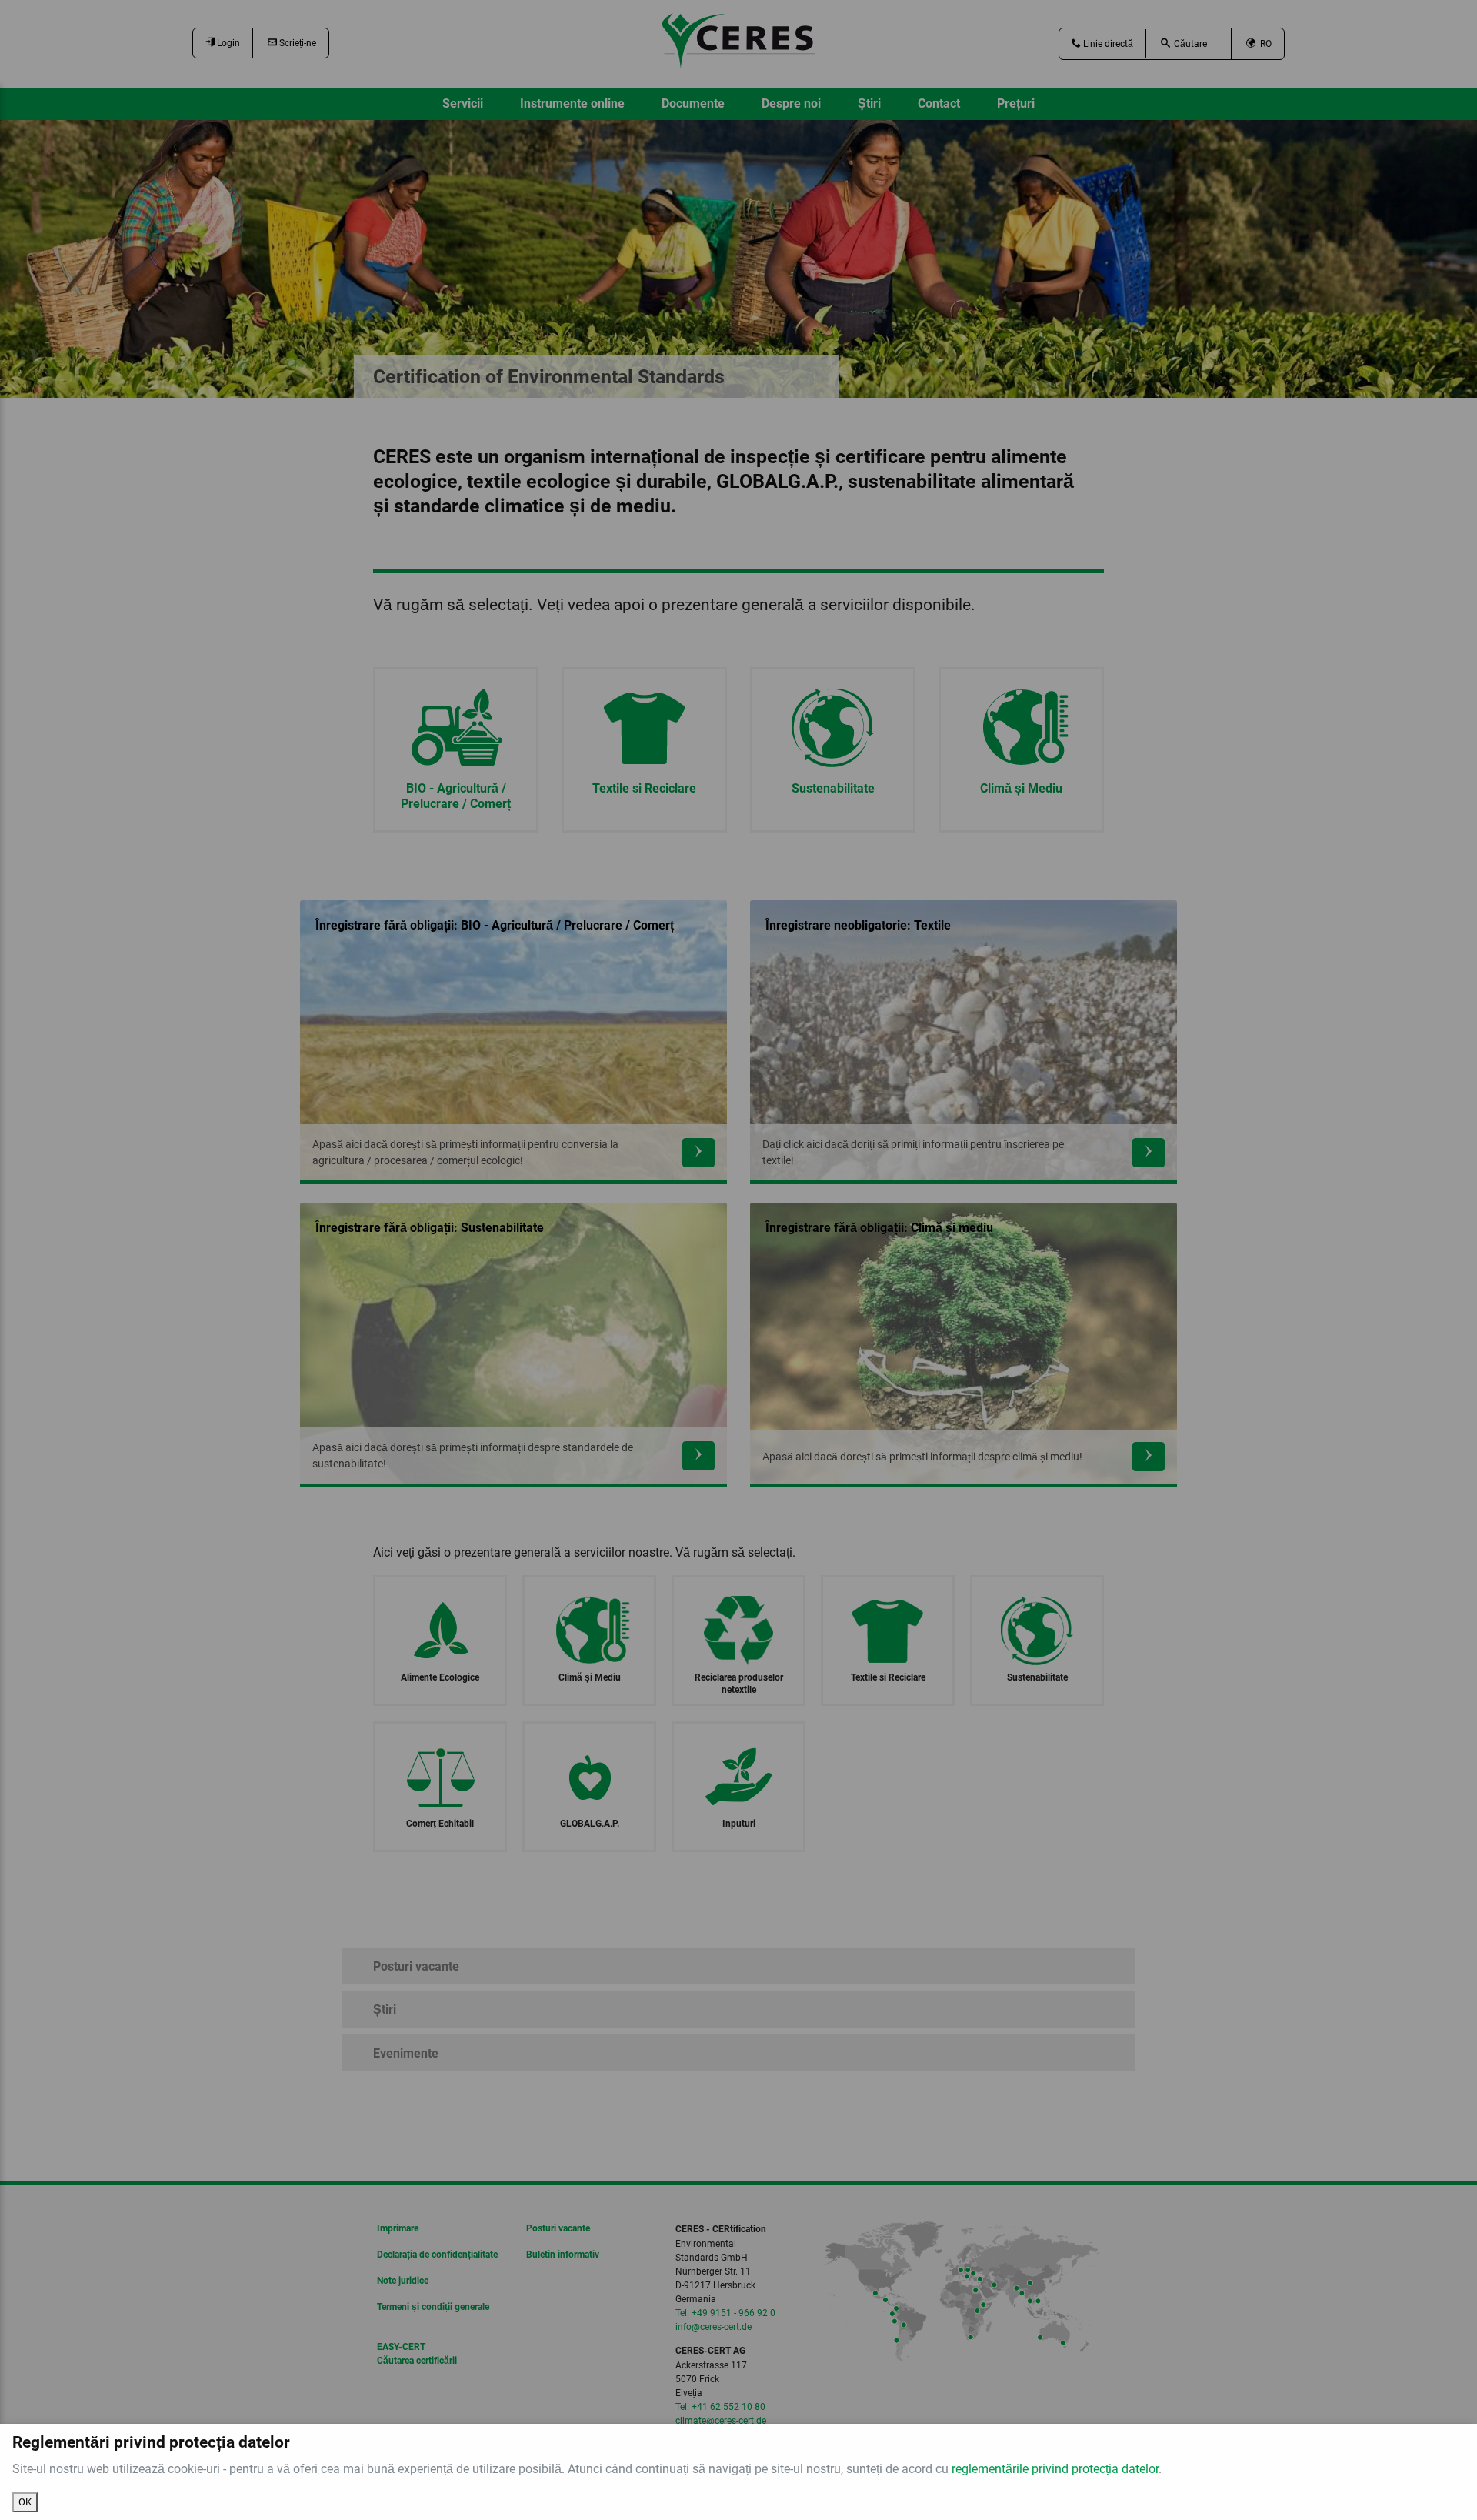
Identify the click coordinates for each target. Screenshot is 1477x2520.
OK (25, 2502)
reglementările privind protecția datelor (1055, 2469)
